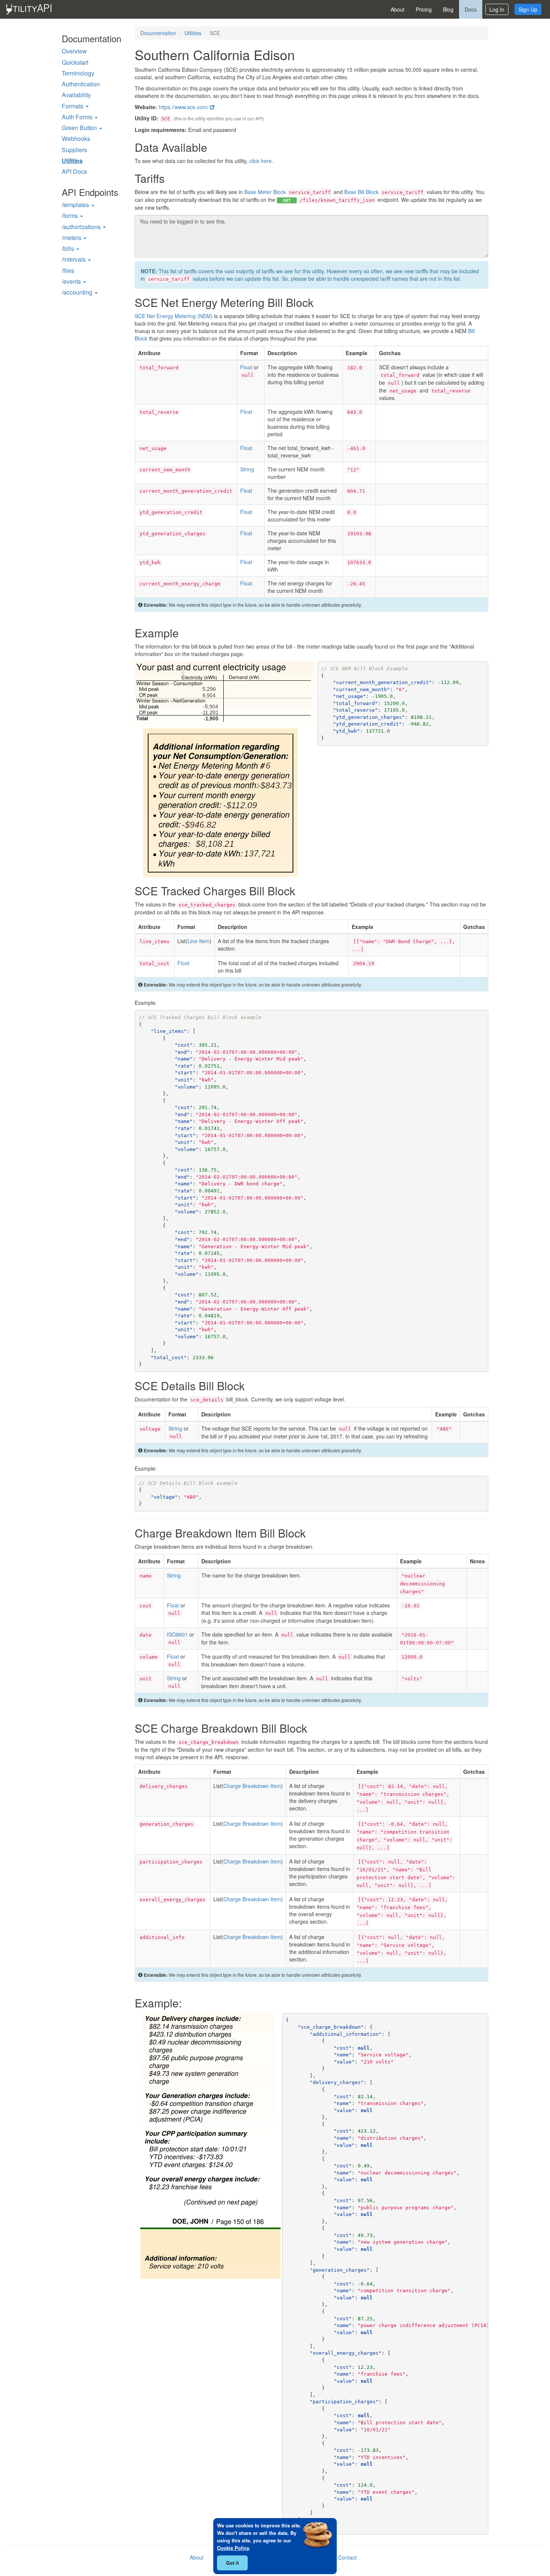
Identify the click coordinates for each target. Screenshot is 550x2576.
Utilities (72, 161)
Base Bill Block (384, 192)
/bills (69, 248)
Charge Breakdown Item (252, 1786)
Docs (471, 9)
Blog (448, 9)
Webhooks (76, 139)
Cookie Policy (233, 2548)
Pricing (424, 9)
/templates (76, 205)
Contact (347, 2557)
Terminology (78, 73)
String (247, 469)
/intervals (74, 259)
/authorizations (82, 227)
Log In (497, 9)
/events (72, 281)
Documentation (158, 33)
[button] (96, 117)
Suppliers (74, 150)
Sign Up (528, 9)
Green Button (80, 128)
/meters (72, 238)
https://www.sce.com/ (184, 107)
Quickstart (75, 62)
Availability (76, 95)
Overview (74, 51)
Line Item (198, 941)
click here (260, 161)
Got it (232, 2563)
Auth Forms (78, 117)
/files (68, 270)
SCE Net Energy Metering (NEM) (174, 316)
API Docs (74, 171)
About (398, 9)
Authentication (81, 84)
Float (246, 367)
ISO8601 (177, 1634)
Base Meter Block (288, 192)
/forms (71, 216)
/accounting (78, 292)
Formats (73, 106)
